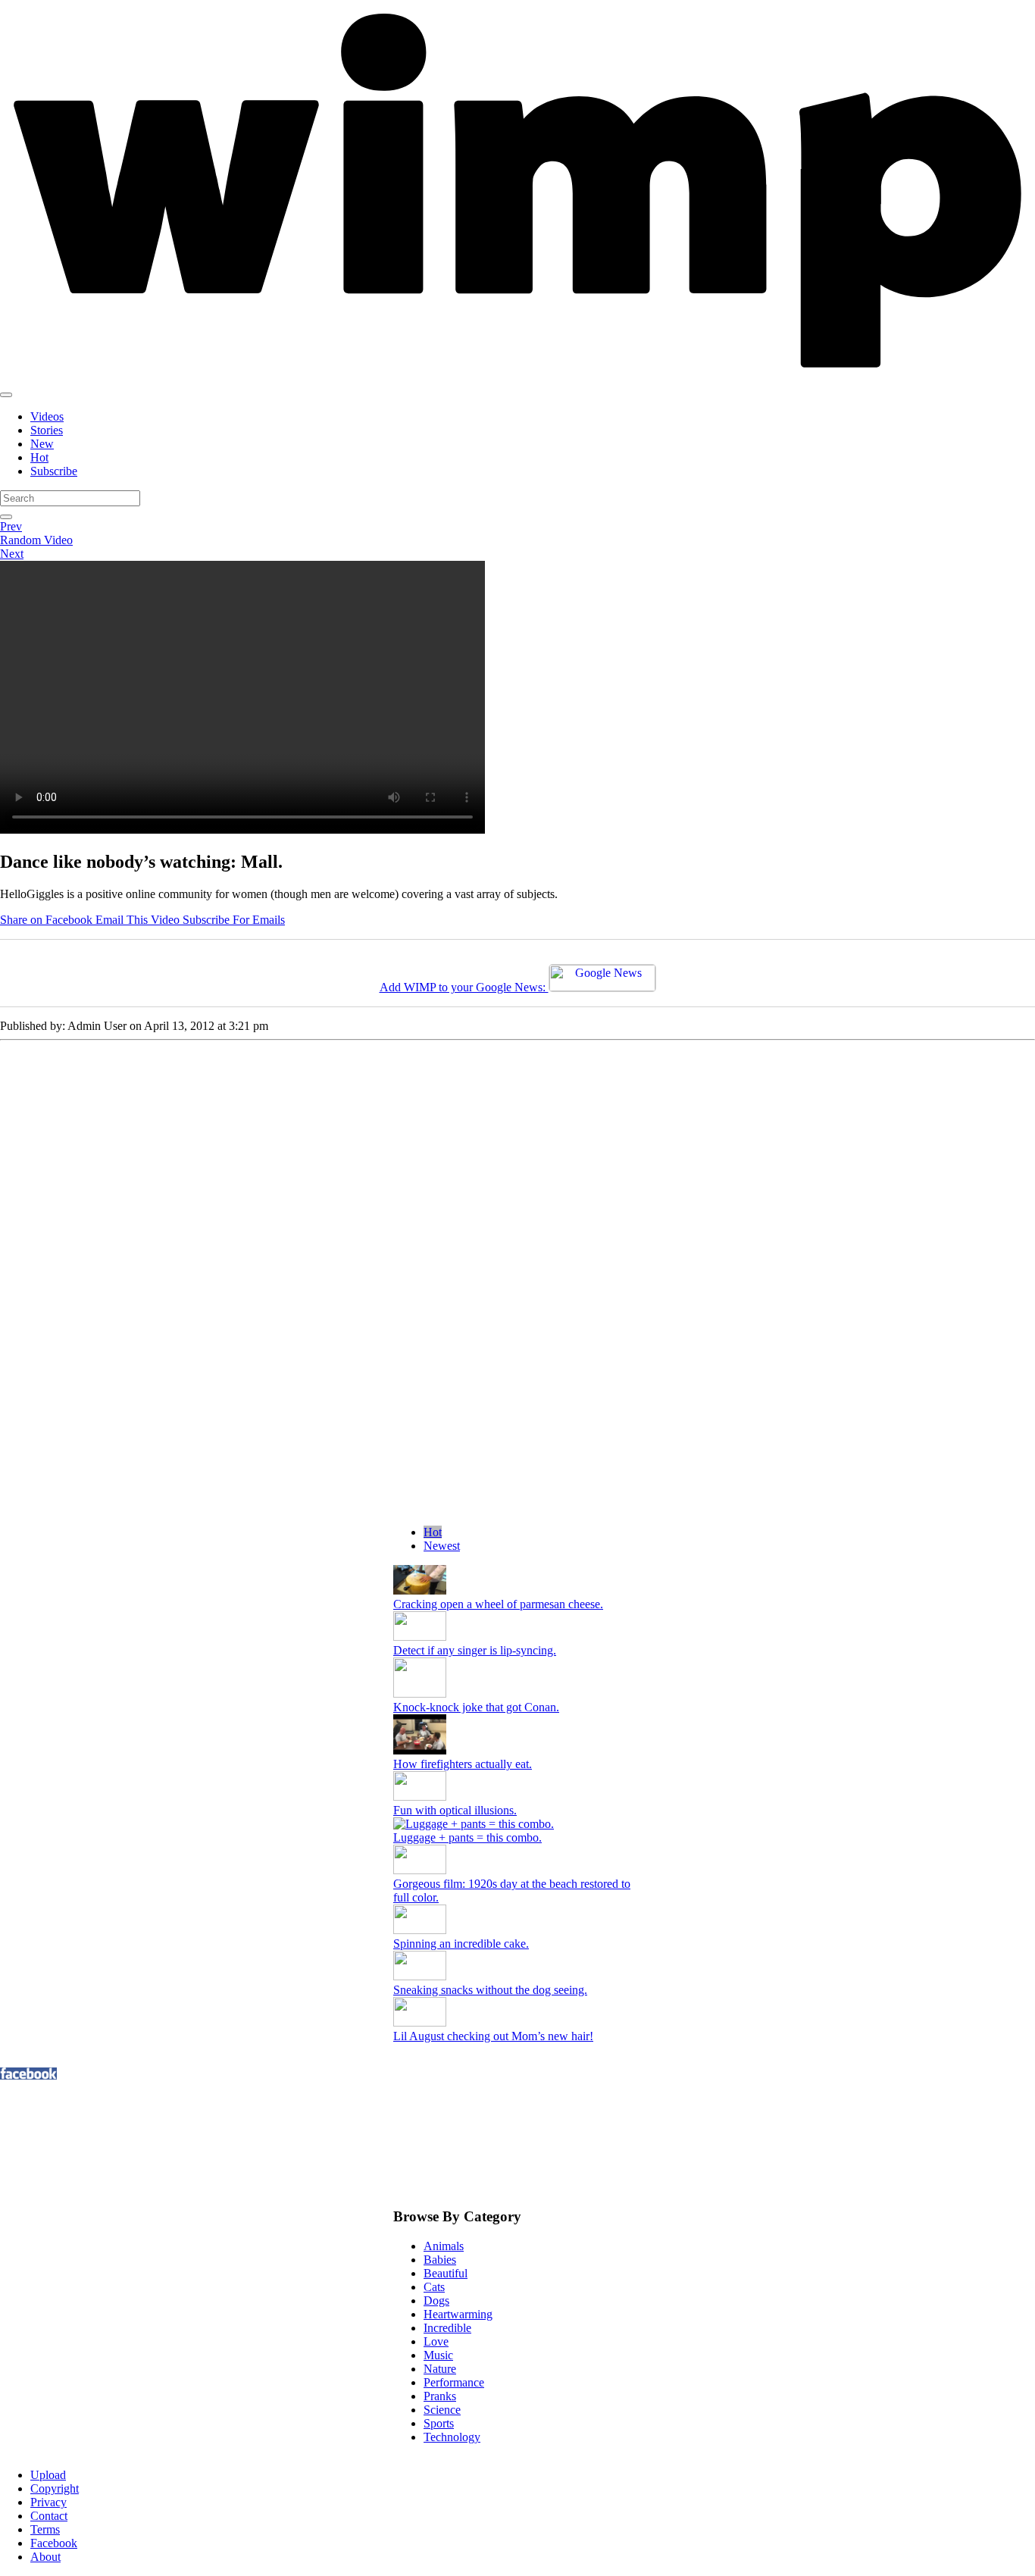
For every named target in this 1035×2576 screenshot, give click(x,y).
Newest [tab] (442, 1546)
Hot (39, 457)
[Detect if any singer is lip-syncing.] (420, 1637)
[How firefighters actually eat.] (420, 1750)
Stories (47, 430)
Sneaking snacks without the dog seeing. (490, 1990)
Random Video (36, 540)
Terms (45, 2529)
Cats (434, 2287)
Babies (440, 2260)
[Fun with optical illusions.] (420, 1797)
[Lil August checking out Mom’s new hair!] (420, 2022)
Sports (439, 2423)
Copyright (55, 2488)
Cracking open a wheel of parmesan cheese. (498, 1604)
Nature (440, 2369)
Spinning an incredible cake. (461, 1944)
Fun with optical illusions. (455, 1810)
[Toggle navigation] (6, 395)
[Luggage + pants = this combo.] (517, 1824)
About (45, 2557)
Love (436, 2341)
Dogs (436, 2301)
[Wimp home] (517, 377)
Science (442, 2410)
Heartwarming (458, 2314)
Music (438, 2355)
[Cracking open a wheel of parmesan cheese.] (420, 1590)
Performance (454, 2382)
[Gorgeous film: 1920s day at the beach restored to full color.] (420, 1870)
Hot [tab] (433, 1532)
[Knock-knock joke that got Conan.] (420, 1693)
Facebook (54, 2543)
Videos (47, 416)
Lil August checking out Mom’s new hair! (493, 2036)
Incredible (447, 2328)
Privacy (48, 2502)
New (42, 444)
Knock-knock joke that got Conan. (476, 1707)
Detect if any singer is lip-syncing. (475, 1650)
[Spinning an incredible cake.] (420, 1930)
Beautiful (446, 2273)
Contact (49, 2516)
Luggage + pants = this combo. (467, 1837)
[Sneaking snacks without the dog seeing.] (420, 1976)
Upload (48, 2475)
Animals (444, 2246)
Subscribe (54, 471)
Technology (452, 2437)
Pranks (440, 2396)
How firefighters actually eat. (463, 1764)
